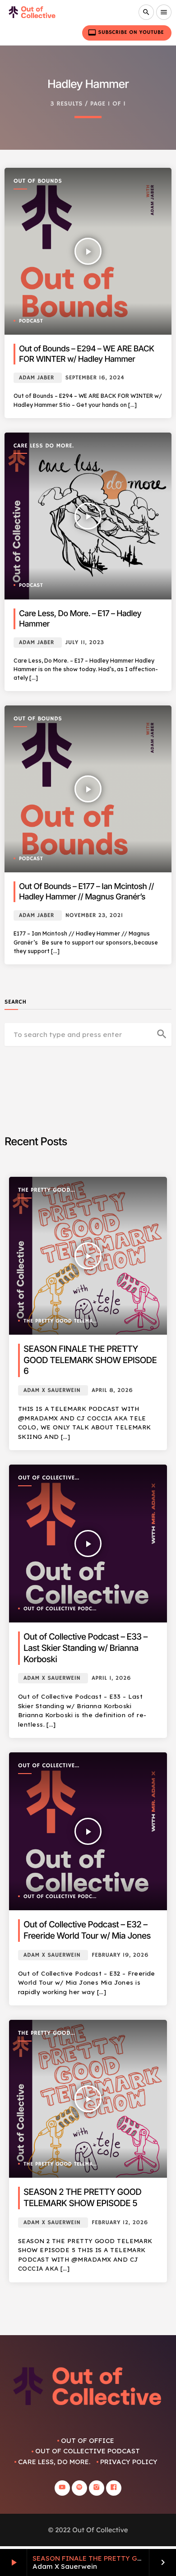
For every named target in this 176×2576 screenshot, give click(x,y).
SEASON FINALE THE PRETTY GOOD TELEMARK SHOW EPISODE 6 (90, 1360)
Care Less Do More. (44, 446)
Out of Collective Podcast (46, 1478)
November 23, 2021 (94, 915)
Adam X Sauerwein (52, 1390)
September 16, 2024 (95, 378)
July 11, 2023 (85, 643)
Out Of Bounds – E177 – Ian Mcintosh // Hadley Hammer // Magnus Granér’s (86, 892)
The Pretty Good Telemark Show (44, 1191)
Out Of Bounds (38, 181)
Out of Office (88, 2440)
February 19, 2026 (120, 1955)
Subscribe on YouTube (126, 32)
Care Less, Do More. (54, 2462)
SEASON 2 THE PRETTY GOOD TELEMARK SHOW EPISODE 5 (82, 2198)
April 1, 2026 (111, 1678)
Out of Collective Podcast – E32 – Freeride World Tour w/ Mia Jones (87, 1930)
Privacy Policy (129, 2462)
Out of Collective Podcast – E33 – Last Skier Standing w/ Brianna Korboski (86, 1648)
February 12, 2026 (120, 2223)
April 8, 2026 (112, 1390)
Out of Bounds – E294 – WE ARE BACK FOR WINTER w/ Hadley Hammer (87, 354)
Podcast (31, 321)
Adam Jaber (37, 378)
